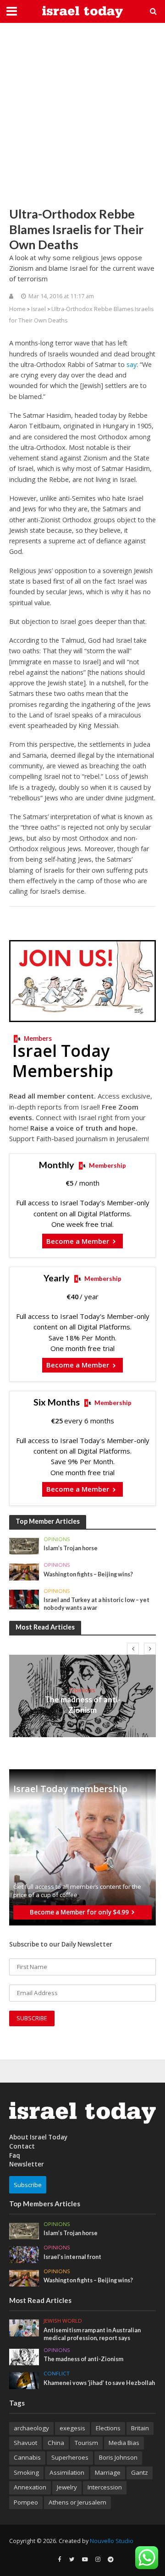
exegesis (72, 2428)
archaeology (31, 2428)
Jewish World (63, 2321)
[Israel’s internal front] (24, 2254)
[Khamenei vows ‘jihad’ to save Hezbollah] (24, 2380)
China (56, 2443)
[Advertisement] (82, 115)
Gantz (140, 2472)
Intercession (105, 2487)
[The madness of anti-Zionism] (24, 2357)
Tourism (86, 2443)
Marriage (108, 2472)
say (132, 364)
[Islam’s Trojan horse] (24, 1546)
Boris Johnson (118, 2457)
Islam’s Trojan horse (71, 1548)
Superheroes (70, 2457)
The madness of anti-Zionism (82, 1704)
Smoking (26, 2472)
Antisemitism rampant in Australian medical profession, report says (92, 2334)
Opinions (57, 1539)
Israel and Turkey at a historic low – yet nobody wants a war (96, 1604)
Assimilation (67, 2472)
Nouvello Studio (112, 2541)
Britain (140, 2428)
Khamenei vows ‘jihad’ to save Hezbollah (99, 2383)
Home (17, 309)
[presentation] (133, 1649)
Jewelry (67, 2487)
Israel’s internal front (72, 2257)
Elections (108, 2428)
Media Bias (124, 2443)
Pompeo (26, 2502)
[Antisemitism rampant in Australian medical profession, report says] (24, 2327)
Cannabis (27, 2457)
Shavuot (25, 2443)
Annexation (30, 2487)
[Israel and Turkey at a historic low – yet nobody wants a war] (24, 1599)
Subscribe (28, 2185)
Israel (38, 309)
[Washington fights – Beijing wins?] (24, 1571)
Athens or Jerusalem (77, 2502)
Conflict (57, 2374)
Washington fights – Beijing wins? (88, 1574)
